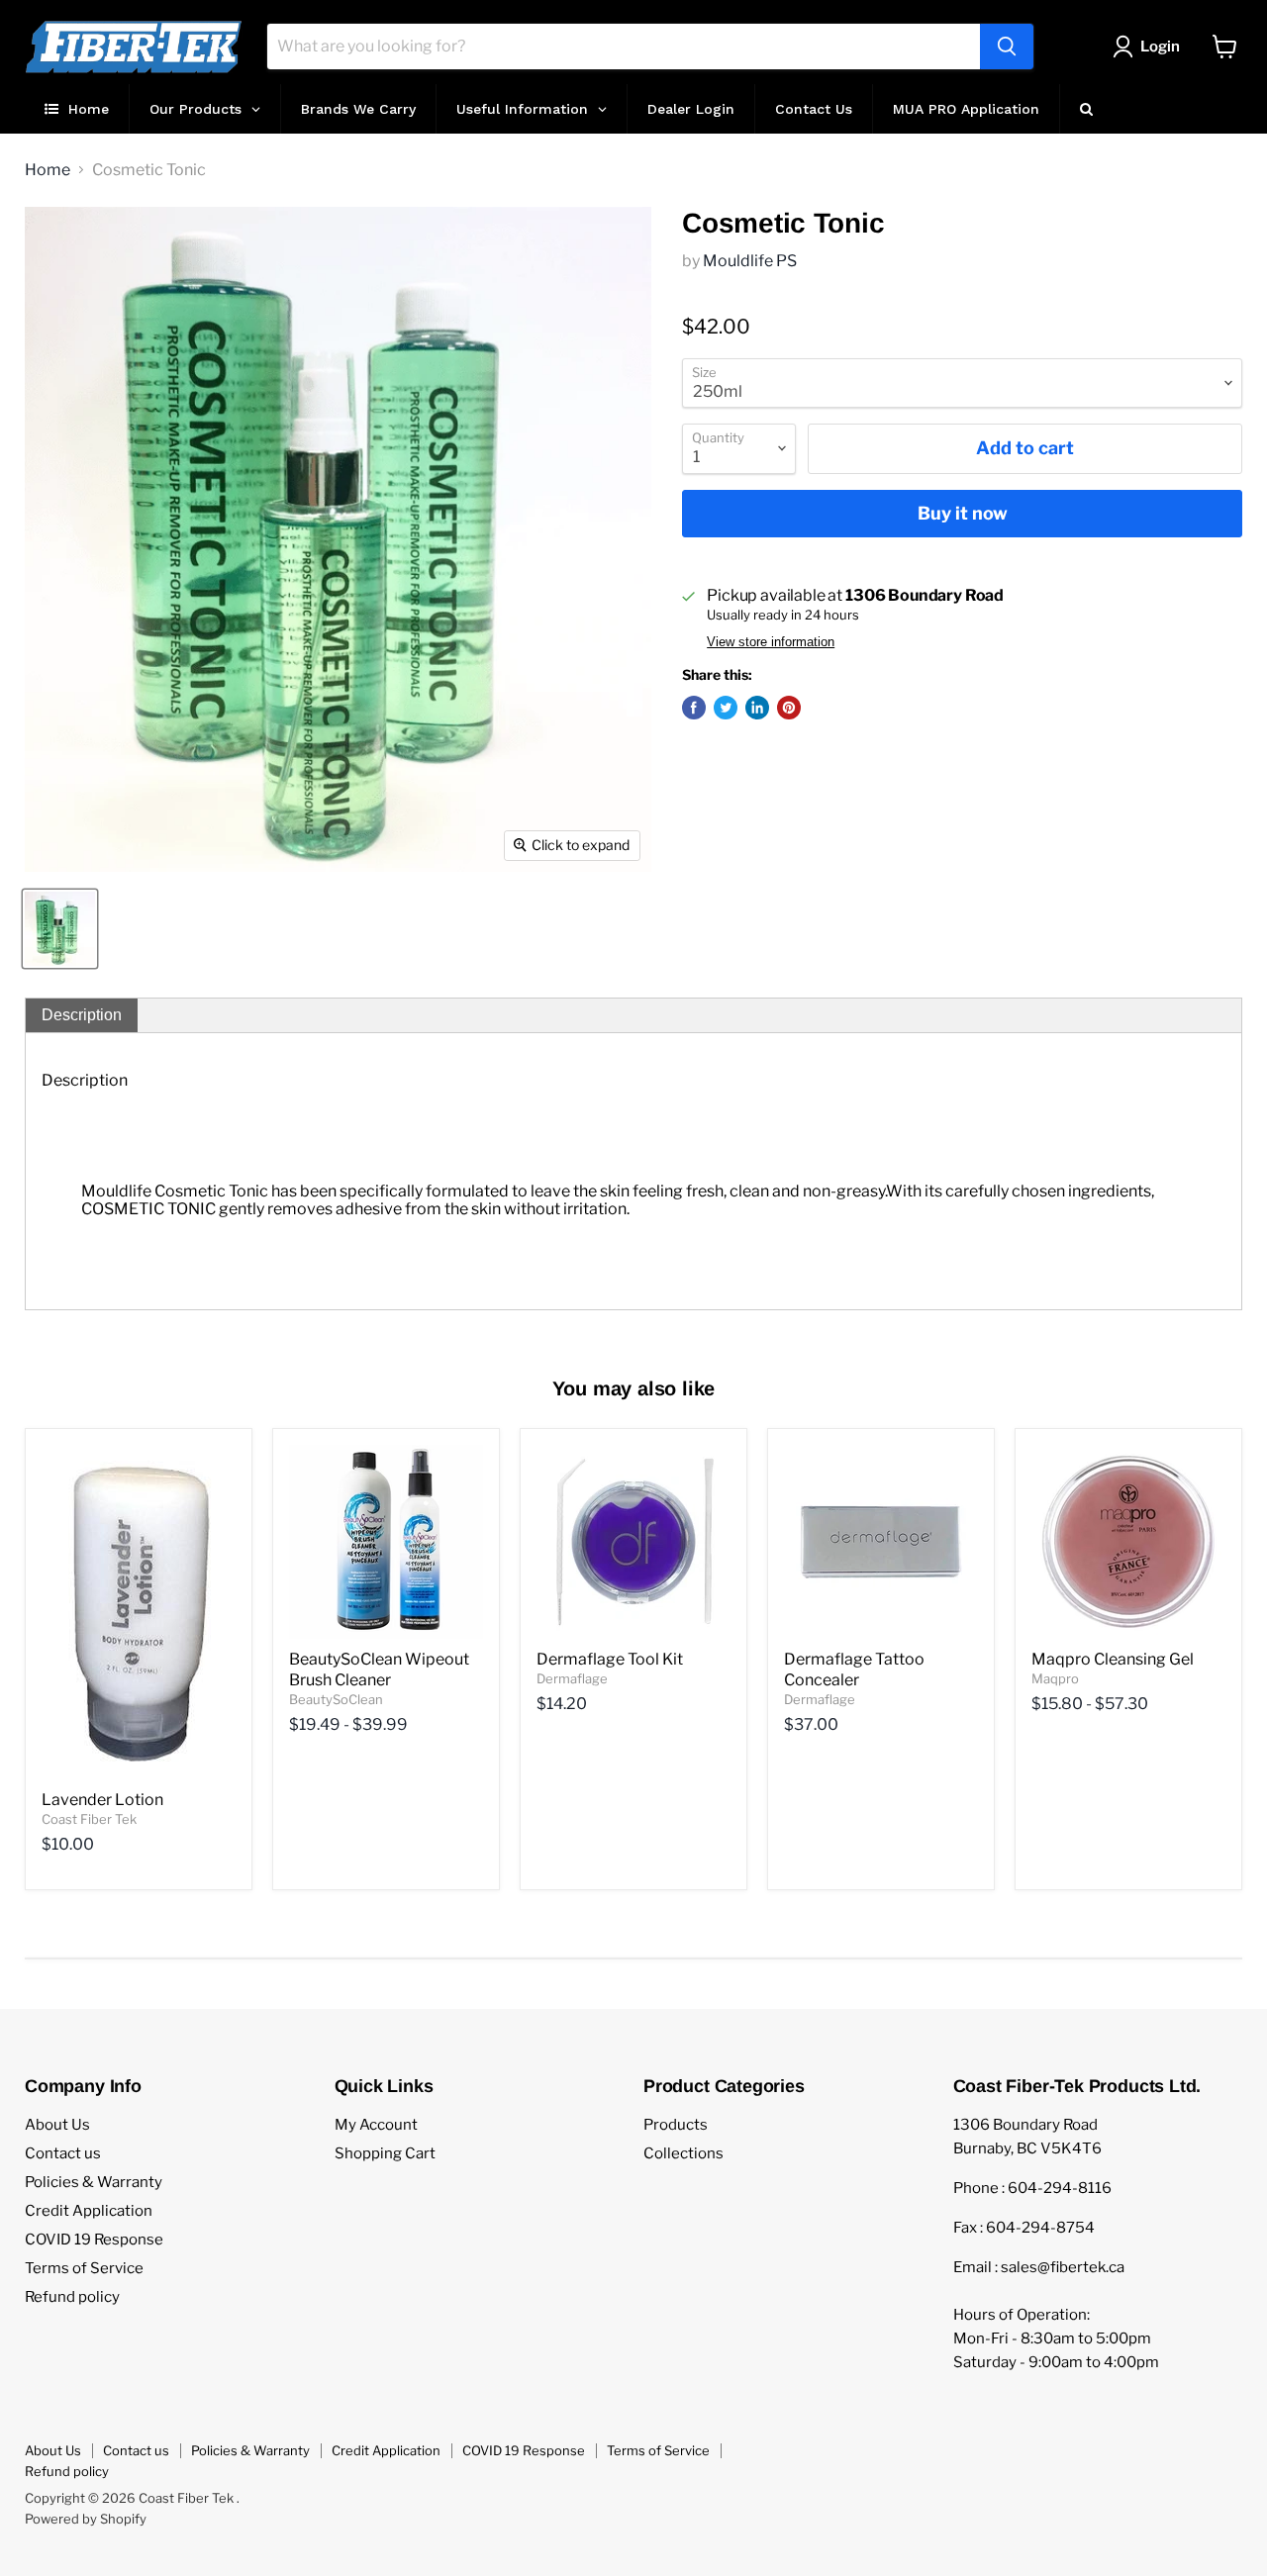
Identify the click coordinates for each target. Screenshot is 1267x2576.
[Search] (1007, 47)
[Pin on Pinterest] (789, 708)
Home (48, 170)
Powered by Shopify (86, 2519)
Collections (683, 2153)
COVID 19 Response (94, 2240)
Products (676, 2125)
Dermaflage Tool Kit (610, 1659)
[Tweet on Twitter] (726, 708)
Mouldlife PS (750, 261)
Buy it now (963, 513)
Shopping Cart (385, 2153)
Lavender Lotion (102, 1800)
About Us (57, 2125)
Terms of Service (84, 2268)
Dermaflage (572, 1678)
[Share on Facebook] (694, 708)
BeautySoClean (336, 1699)
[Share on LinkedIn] (757, 708)
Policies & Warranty (94, 2182)
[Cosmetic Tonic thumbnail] (60, 929)
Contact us (63, 2153)
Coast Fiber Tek (89, 1819)
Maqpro (1055, 1678)
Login (1160, 47)
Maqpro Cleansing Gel (1113, 1659)
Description (82, 1015)
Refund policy (72, 2297)
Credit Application (89, 2211)
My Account (376, 2125)
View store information (771, 642)
